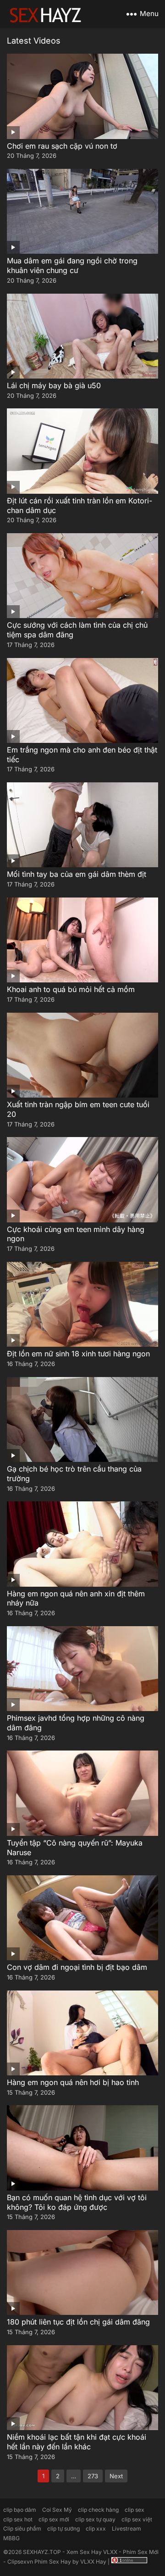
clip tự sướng (63, 2529)
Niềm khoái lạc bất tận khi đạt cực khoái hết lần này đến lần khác (77, 2442)
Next (116, 2476)
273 (93, 2476)
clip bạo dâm (20, 2510)
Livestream (126, 2529)
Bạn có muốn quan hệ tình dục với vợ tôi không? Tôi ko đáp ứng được (77, 2202)
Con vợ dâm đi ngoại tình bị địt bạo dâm (77, 1967)
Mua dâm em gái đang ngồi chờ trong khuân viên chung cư (72, 265)
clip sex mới (54, 2519)
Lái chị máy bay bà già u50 (54, 385)
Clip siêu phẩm (22, 2529)
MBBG (11, 2538)
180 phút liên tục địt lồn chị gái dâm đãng (78, 2322)
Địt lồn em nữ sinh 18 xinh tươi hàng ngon (78, 1354)
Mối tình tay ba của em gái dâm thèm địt (77, 874)
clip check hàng (98, 2510)
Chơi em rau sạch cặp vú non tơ (62, 146)
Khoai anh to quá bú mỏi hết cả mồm (71, 989)
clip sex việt (137, 2519)
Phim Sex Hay (53, 2562)
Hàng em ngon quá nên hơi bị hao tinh (73, 2082)
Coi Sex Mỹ (57, 2510)
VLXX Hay (93, 2562)
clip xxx (96, 2529)
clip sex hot (18, 2519)
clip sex (135, 2510)
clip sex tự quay (95, 2519)
